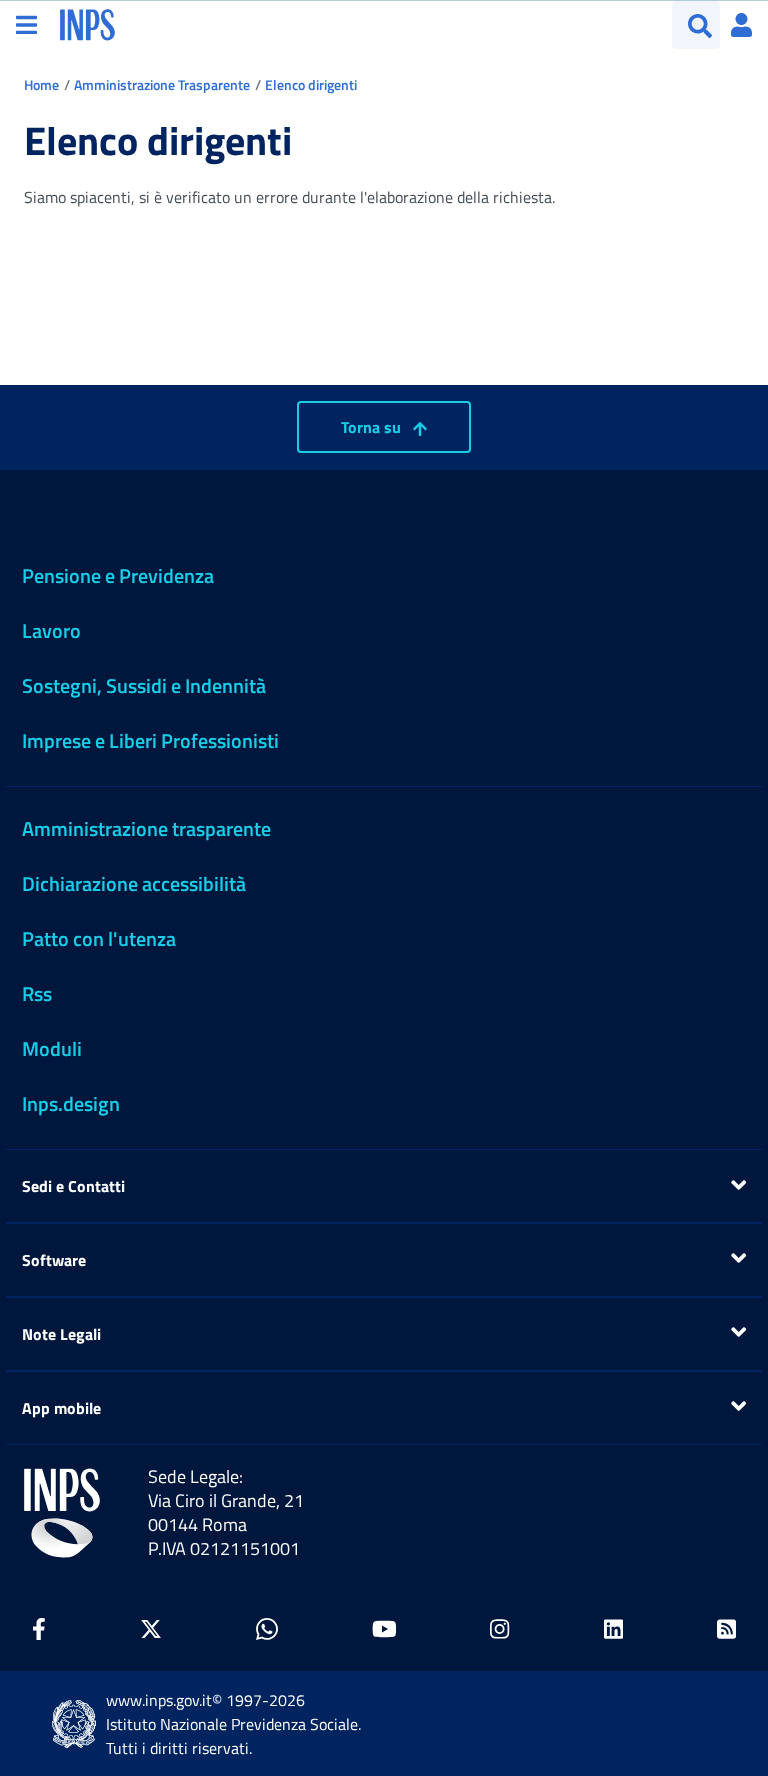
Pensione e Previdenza (118, 575)
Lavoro (51, 630)
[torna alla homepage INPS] (87, 23)
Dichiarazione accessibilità (134, 883)
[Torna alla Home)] (62, 1513)
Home (41, 84)
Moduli (52, 1048)
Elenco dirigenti (311, 84)
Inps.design (71, 1103)
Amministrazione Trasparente (162, 84)
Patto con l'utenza (99, 938)
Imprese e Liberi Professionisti (150, 740)
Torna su (373, 427)
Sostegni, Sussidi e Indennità (144, 685)
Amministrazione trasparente (146, 828)
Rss (37, 993)
